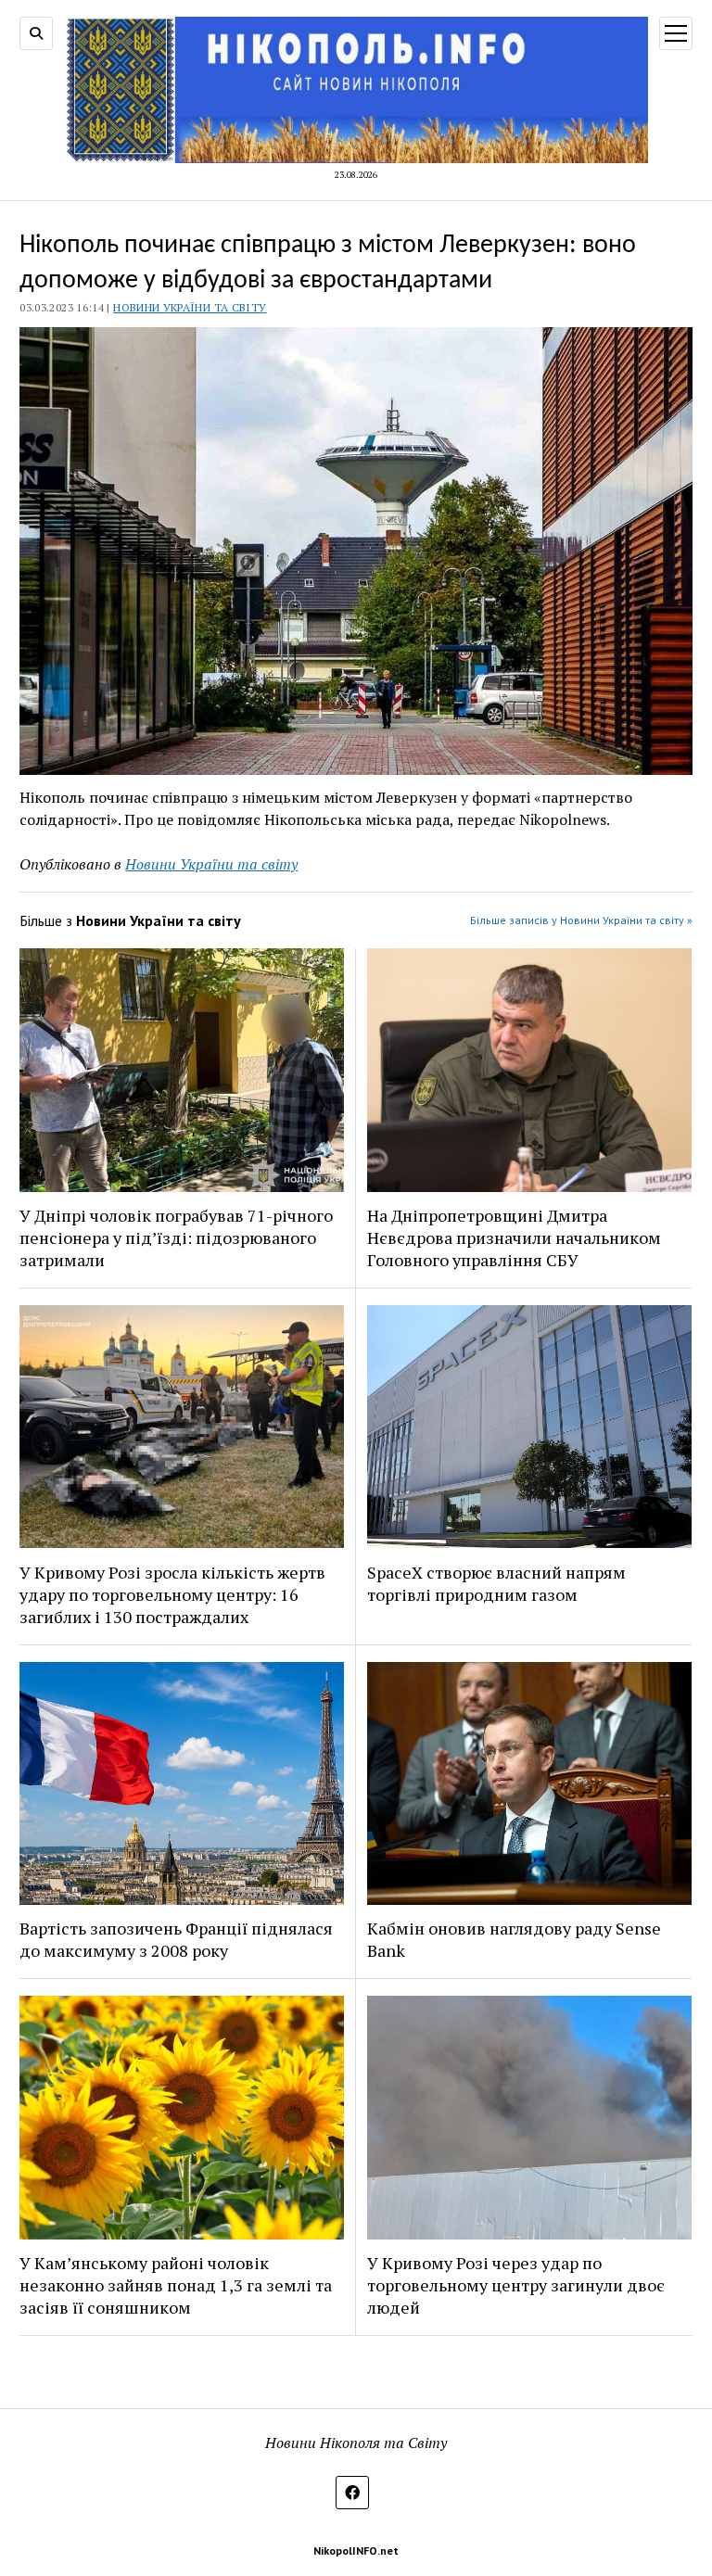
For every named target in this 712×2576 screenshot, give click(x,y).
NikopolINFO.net (356, 2551)
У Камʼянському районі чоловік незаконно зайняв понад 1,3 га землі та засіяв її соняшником (176, 2285)
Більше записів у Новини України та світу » (581, 920)
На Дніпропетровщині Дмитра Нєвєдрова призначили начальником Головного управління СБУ (514, 1237)
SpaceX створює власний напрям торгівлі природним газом (496, 1583)
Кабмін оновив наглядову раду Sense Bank (514, 1939)
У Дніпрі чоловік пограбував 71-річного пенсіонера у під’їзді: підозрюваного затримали (176, 1237)
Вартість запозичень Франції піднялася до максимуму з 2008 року (176, 1939)
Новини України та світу (190, 307)
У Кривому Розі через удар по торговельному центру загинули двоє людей (516, 2285)
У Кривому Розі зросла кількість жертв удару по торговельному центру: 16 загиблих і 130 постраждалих (172, 1594)
